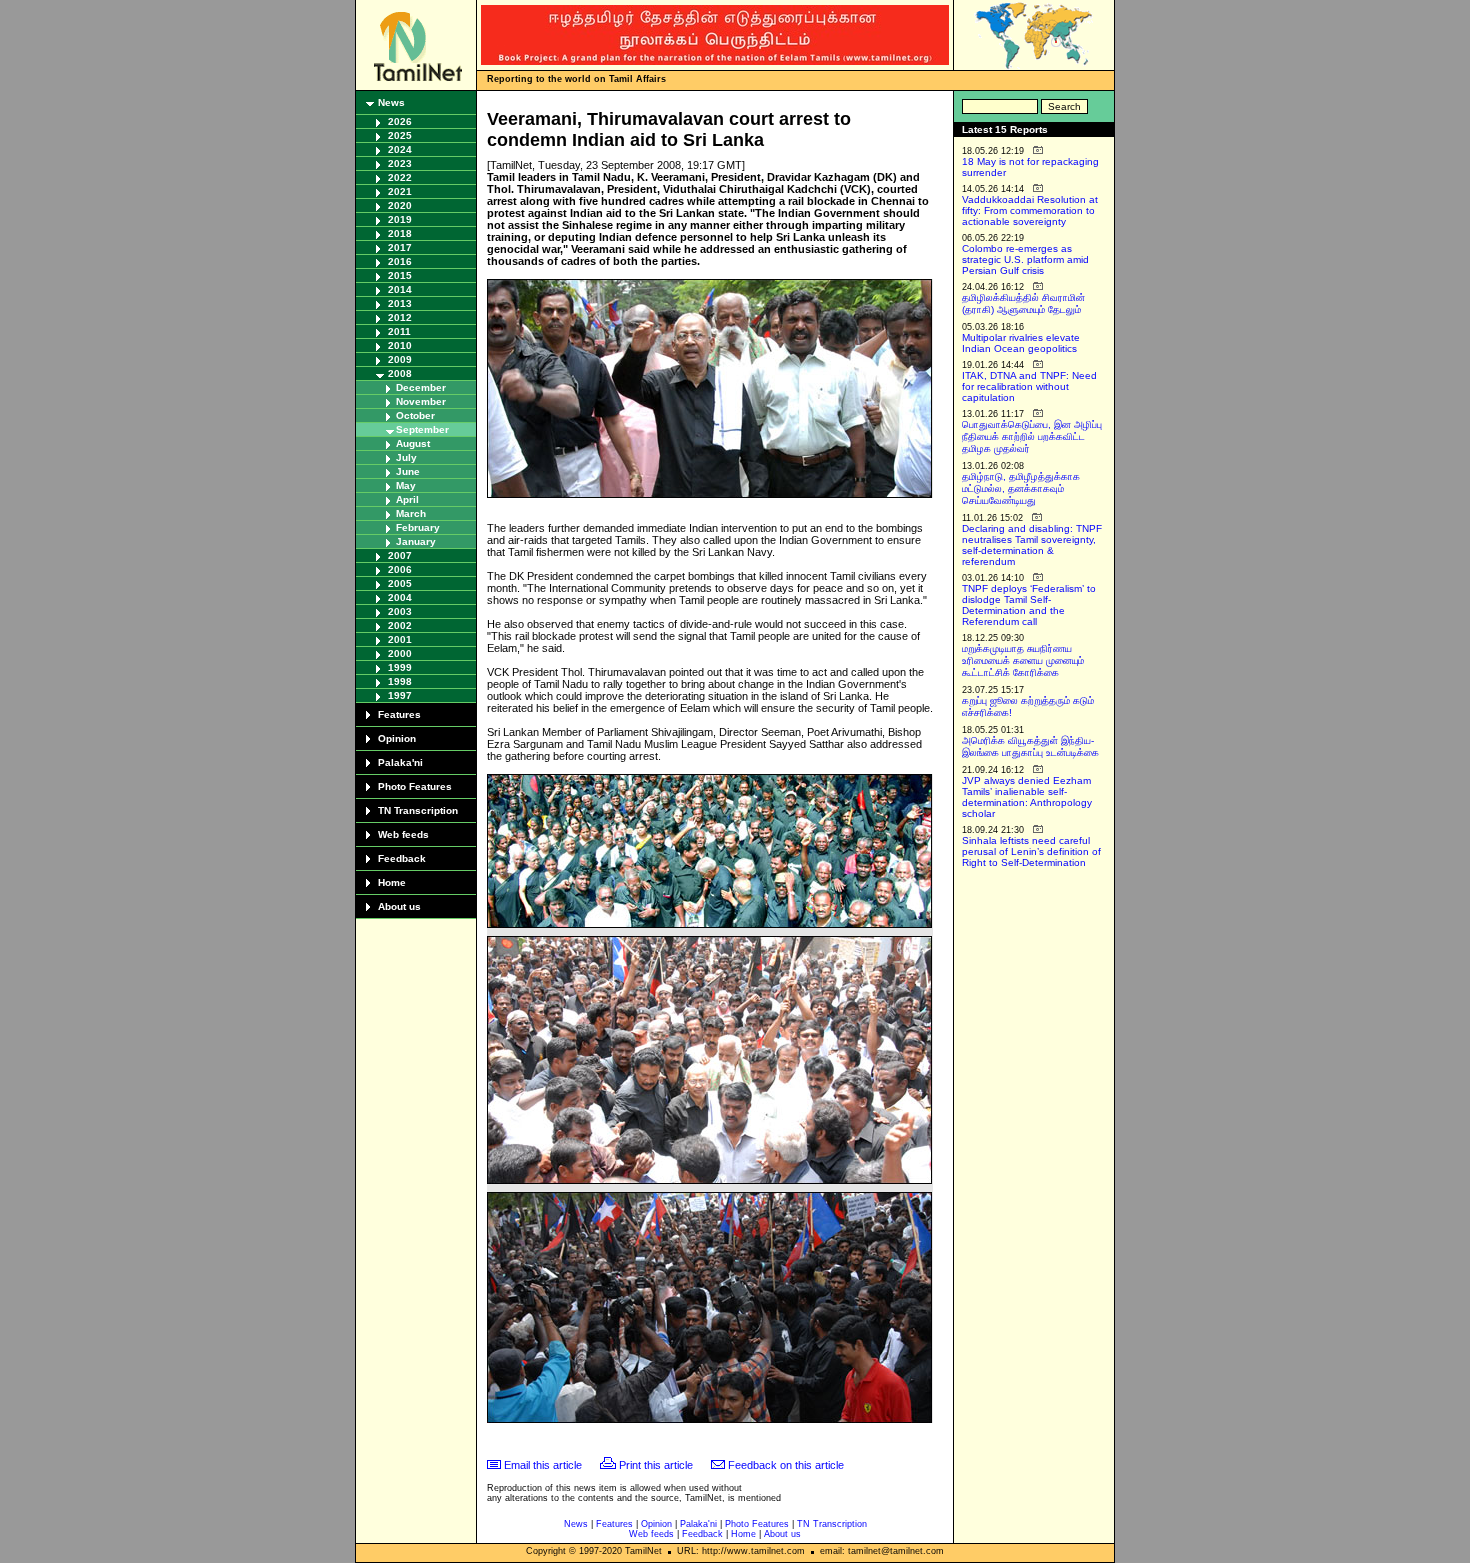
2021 (400, 191)
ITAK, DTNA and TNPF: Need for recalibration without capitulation (1029, 386)
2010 (400, 345)
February (418, 527)
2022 (400, 177)
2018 (400, 233)
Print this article (656, 1465)
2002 (400, 625)
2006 (400, 569)
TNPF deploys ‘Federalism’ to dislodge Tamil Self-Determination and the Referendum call (1029, 605)
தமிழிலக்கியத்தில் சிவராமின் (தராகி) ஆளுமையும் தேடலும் (1023, 303)
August (413, 443)
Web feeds (403, 834)
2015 (400, 275)
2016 (400, 261)
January (416, 541)
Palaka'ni (400, 762)
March (411, 513)
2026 (400, 121)
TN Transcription (418, 810)
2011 (399, 331)
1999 (400, 667)
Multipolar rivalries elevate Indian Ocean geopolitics (1021, 343)
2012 (400, 317)
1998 (400, 681)
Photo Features (415, 786)
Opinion (397, 738)
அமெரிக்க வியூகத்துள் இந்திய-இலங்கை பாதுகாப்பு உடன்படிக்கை (1030, 746)
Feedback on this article (786, 1465)
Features (399, 714)
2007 (400, 555)
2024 (400, 149)
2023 (400, 163)
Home (392, 882)
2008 (400, 373)
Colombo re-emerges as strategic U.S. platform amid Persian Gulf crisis (1025, 259)
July (406, 457)
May (406, 485)
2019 (400, 219)
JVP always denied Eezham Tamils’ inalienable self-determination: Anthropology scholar (1027, 797)
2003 (400, 611)
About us (399, 906)
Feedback (402, 858)
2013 (400, 303)
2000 (400, 653)
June (408, 471)
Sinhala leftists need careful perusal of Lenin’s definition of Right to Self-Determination (1031, 851)
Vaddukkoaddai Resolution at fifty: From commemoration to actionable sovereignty (1030, 210)
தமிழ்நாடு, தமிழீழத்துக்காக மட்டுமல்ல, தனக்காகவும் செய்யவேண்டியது (1021, 488)
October (415, 415)
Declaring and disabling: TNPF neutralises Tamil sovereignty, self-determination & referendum (1032, 545)
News (391, 102)
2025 (400, 135)
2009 (400, 359)
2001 (400, 639)
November (421, 401)
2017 (400, 247)
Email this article (543, 1465)
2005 (400, 583)
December (421, 387)
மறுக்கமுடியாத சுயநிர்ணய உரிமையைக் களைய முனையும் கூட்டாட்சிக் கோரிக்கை (1023, 660)
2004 (400, 597)
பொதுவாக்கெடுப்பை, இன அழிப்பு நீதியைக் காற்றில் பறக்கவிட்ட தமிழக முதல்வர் (1032, 436)
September (422, 429)
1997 (400, 695)
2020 (400, 205)
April (407, 499)
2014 (400, 289)
